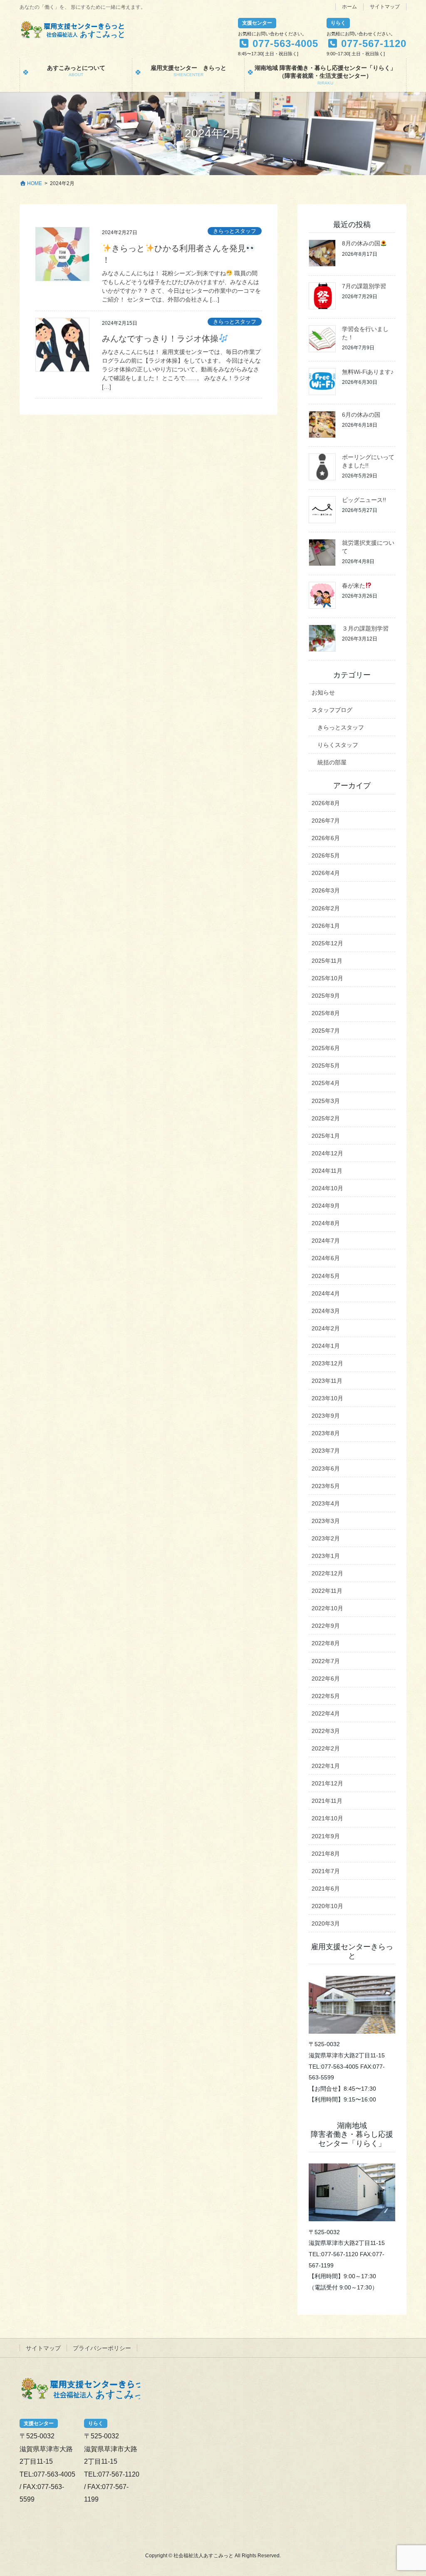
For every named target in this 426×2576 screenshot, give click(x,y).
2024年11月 (327, 1171)
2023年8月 (326, 1433)
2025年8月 (326, 1013)
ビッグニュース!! (364, 500)
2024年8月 (326, 1223)
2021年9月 (326, 1836)
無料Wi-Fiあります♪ (368, 372)
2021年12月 (327, 1783)
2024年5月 (326, 1276)
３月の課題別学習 (365, 628)
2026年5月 (326, 855)
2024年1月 (326, 1346)
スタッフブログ (332, 710)
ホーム (349, 7)
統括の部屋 (332, 762)
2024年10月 (327, 1188)
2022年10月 (327, 1608)
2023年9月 (326, 1416)
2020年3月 (326, 1923)
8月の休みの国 (361, 243)
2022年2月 (326, 1748)
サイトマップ (385, 7)
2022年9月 (326, 1626)
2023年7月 (326, 1451)
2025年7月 (326, 1031)
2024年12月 (327, 1153)
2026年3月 (326, 890)
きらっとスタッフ (235, 231)
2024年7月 (326, 1241)
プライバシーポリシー (102, 2348)
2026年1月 (326, 926)
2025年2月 (326, 1118)
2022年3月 (326, 1731)
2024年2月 (326, 1328)
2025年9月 (326, 996)
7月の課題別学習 (364, 286)
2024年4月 (326, 1293)
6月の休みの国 (361, 415)
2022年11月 (327, 1591)
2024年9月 (326, 1206)
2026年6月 (326, 838)
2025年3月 (326, 1101)
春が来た (354, 586)
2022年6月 (326, 1679)
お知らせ (323, 692)
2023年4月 (326, 1503)
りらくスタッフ (338, 745)
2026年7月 (326, 821)
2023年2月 (326, 1538)
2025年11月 (327, 961)
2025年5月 (326, 1066)
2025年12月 (327, 943)
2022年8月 (326, 1643)
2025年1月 (326, 1136)
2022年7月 (326, 1661)
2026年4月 (326, 873)
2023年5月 (326, 1486)
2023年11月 (327, 1381)
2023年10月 (327, 1398)
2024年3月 (326, 1311)
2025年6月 (326, 1048)
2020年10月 (327, 1906)
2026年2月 (326, 908)
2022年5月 (326, 1696)
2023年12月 (327, 1363)
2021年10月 (327, 1818)
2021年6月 (326, 1889)
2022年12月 (327, 1573)
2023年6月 (326, 1468)
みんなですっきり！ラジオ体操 (160, 339)
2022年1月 (326, 1766)
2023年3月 (326, 1521)
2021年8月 (326, 1854)
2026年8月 (326, 803)
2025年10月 (327, 978)
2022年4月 (326, 1713)
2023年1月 (326, 1556)
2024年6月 (326, 1258)
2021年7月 (326, 1871)
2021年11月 (327, 1801)
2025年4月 (326, 1083)
